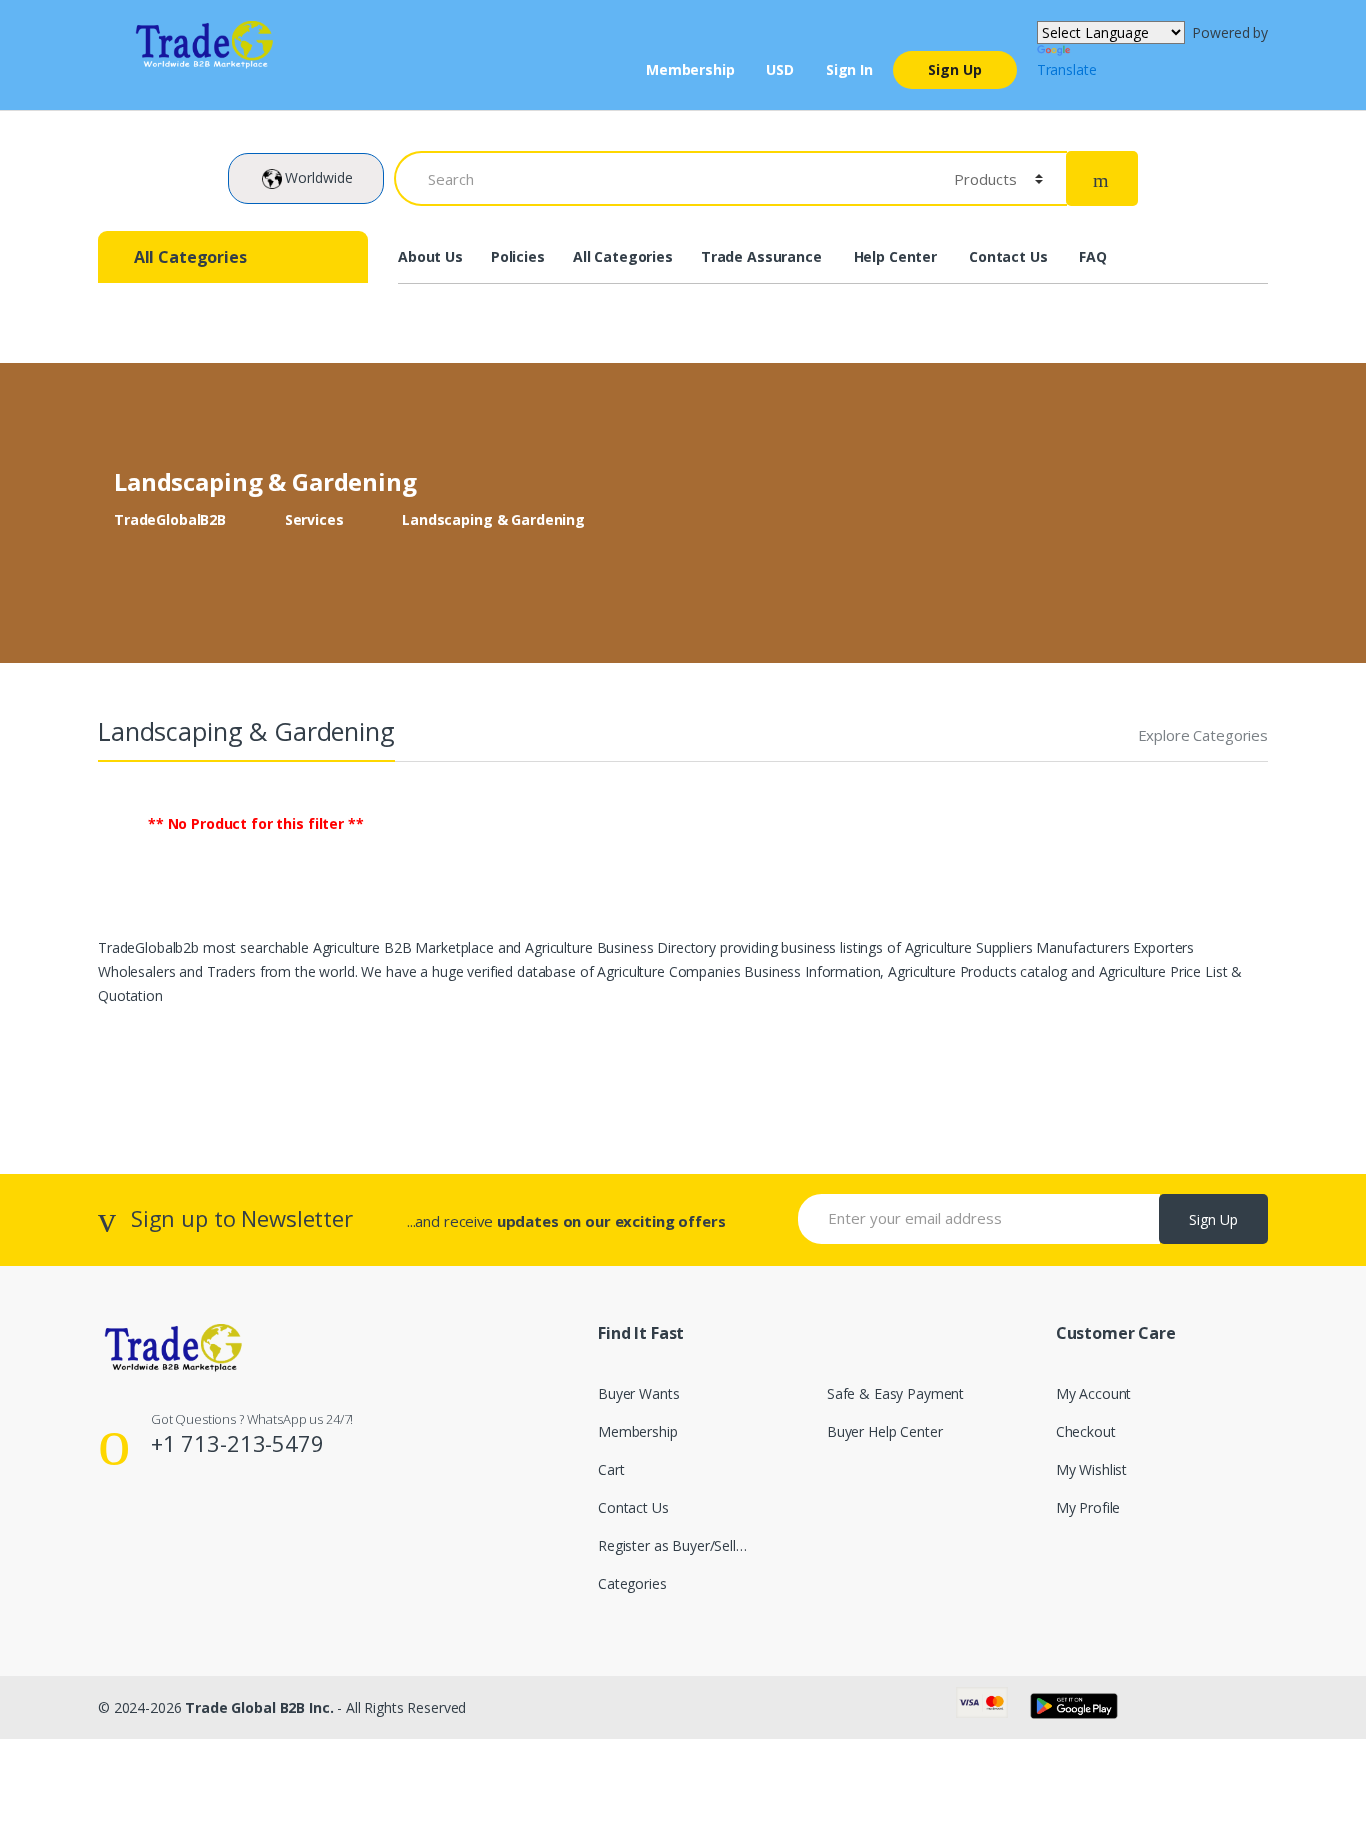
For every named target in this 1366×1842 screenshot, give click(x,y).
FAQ (1093, 256)
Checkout (1086, 1431)
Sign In (849, 69)
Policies (518, 256)
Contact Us (1008, 256)
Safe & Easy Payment (895, 1393)
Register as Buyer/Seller (673, 1545)
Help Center (895, 256)
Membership (690, 69)
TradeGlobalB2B (170, 519)
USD (780, 69)
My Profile (1088, 1507)
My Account (1094, 1393)
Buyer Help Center (885, 1431)
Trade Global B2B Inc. (259, 1707)
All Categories (623, 256)
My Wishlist (1091, 1469)
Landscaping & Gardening (493, 519)
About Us (430, 256)
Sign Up (955, 69)
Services (314, 519)
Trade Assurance (761, 256)
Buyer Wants (638, 1393)
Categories (632, 1583)
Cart (611, 1469)
